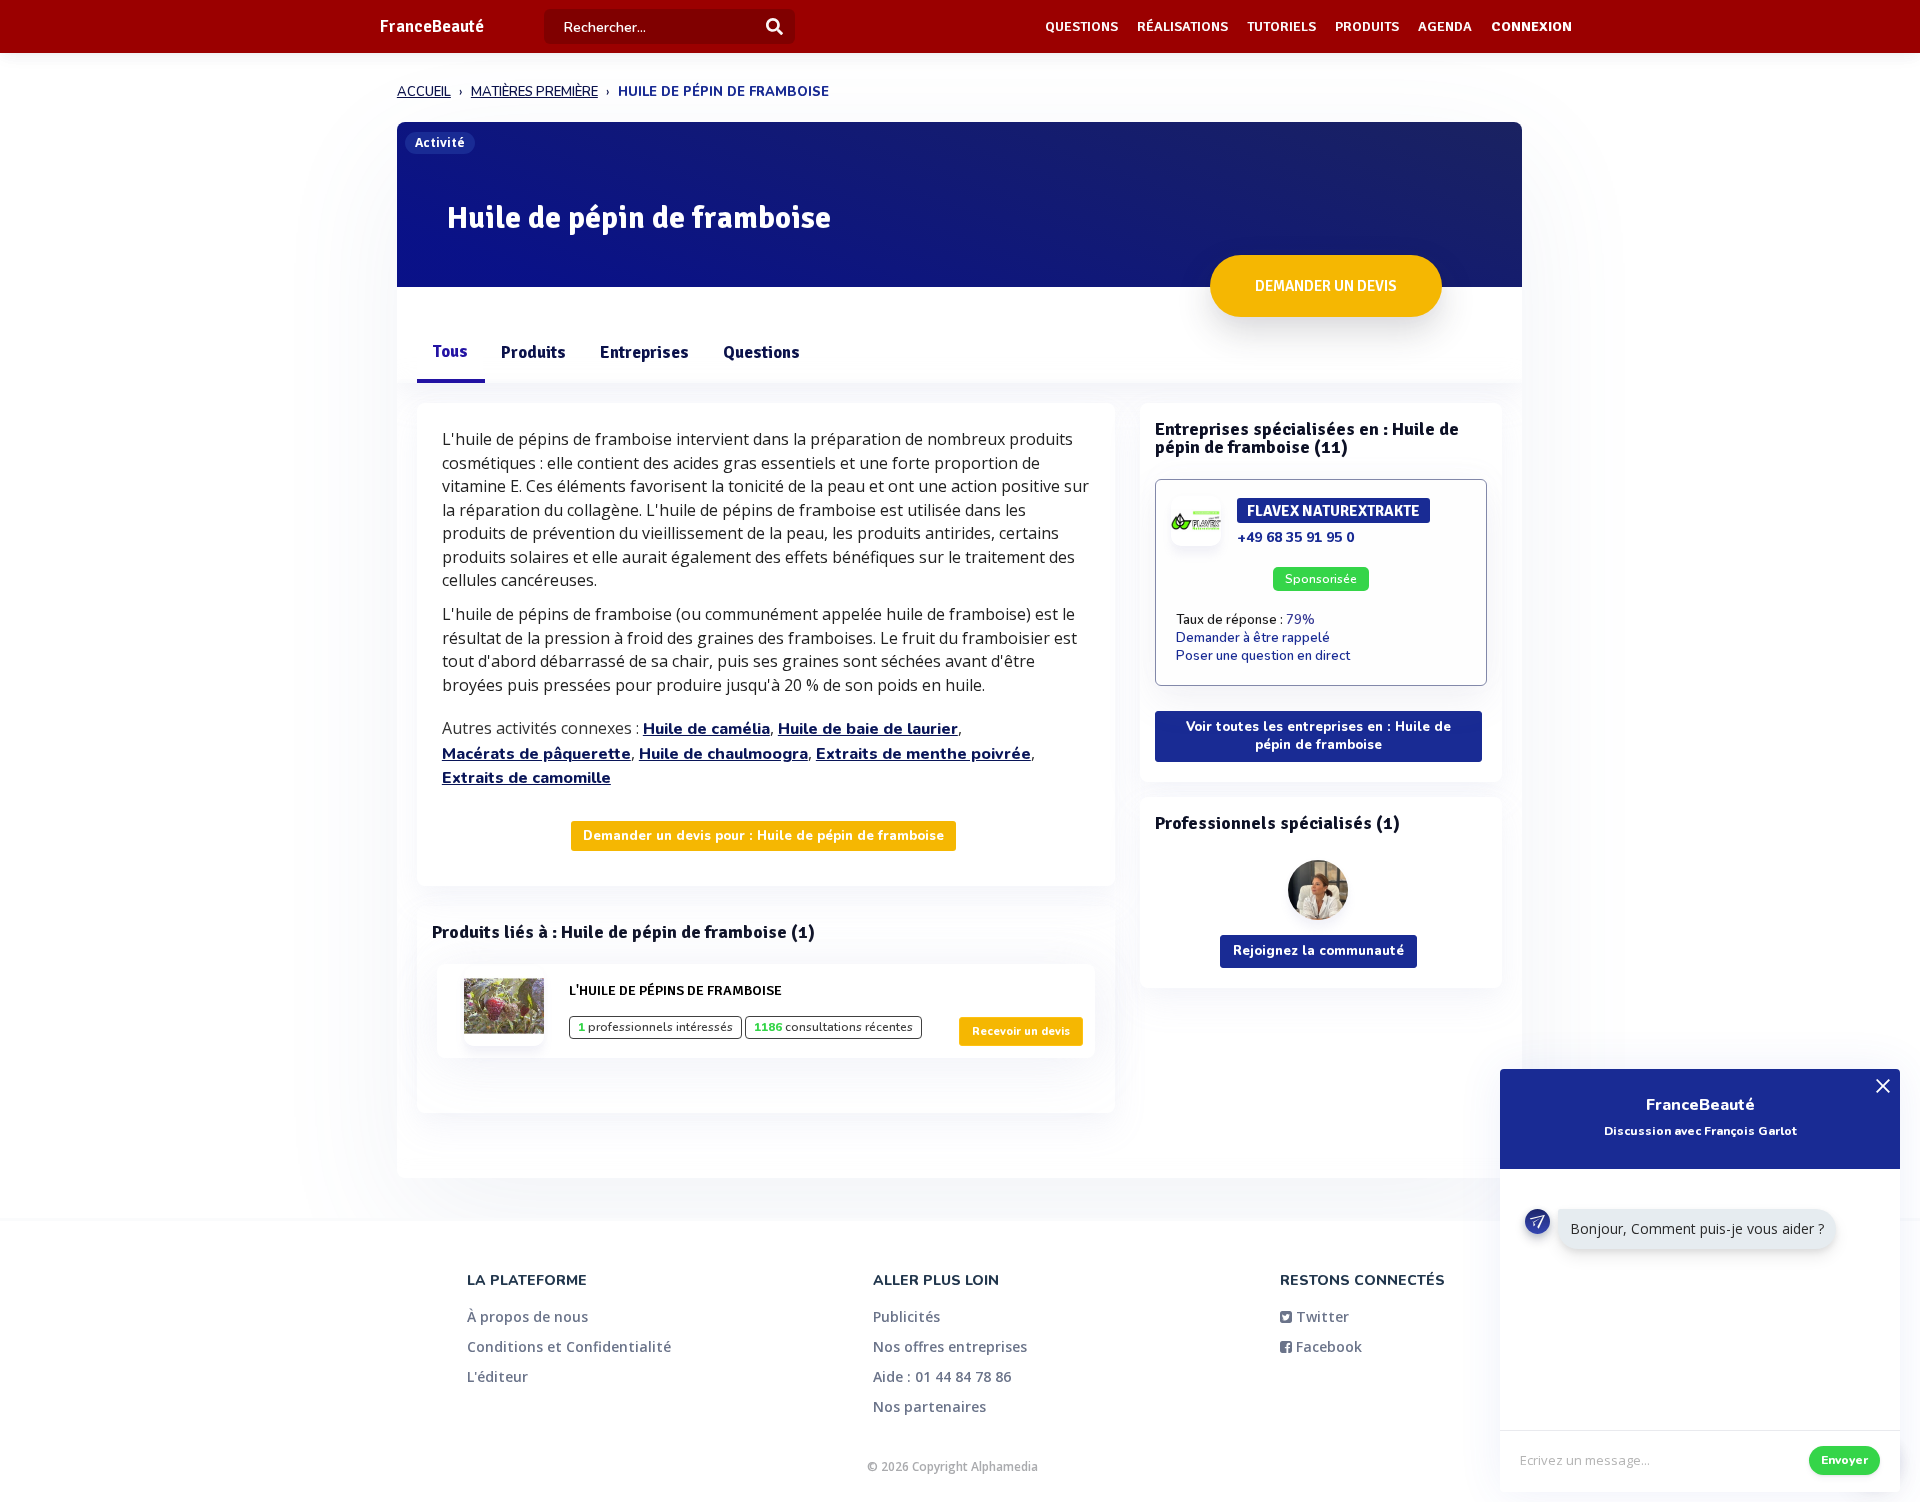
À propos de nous (527, 1316)
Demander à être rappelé (1253, 638)
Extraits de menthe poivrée (923, 754)
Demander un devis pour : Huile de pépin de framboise (763, 836)
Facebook (1327, 1346)
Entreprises (644, 352)
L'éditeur (497, 1376)
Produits (1367, 26)
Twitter (1320, 1316)
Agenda (1445, 26)
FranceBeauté (432, 26)
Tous (450, 351)
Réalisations (1182, 26)
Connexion (1531, 26)
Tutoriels (1281, 26)
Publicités (906, 1316)
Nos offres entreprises (950, 1346)
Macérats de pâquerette (536, 754)
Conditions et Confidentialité (569, 1346)
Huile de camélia (706, 729)
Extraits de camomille (526, 778)
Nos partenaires (929, 1406)
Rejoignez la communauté (1318, 951)
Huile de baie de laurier (868, 729)
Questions (1081, 26)
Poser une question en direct (1263, 656)
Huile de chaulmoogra (723, 754)
